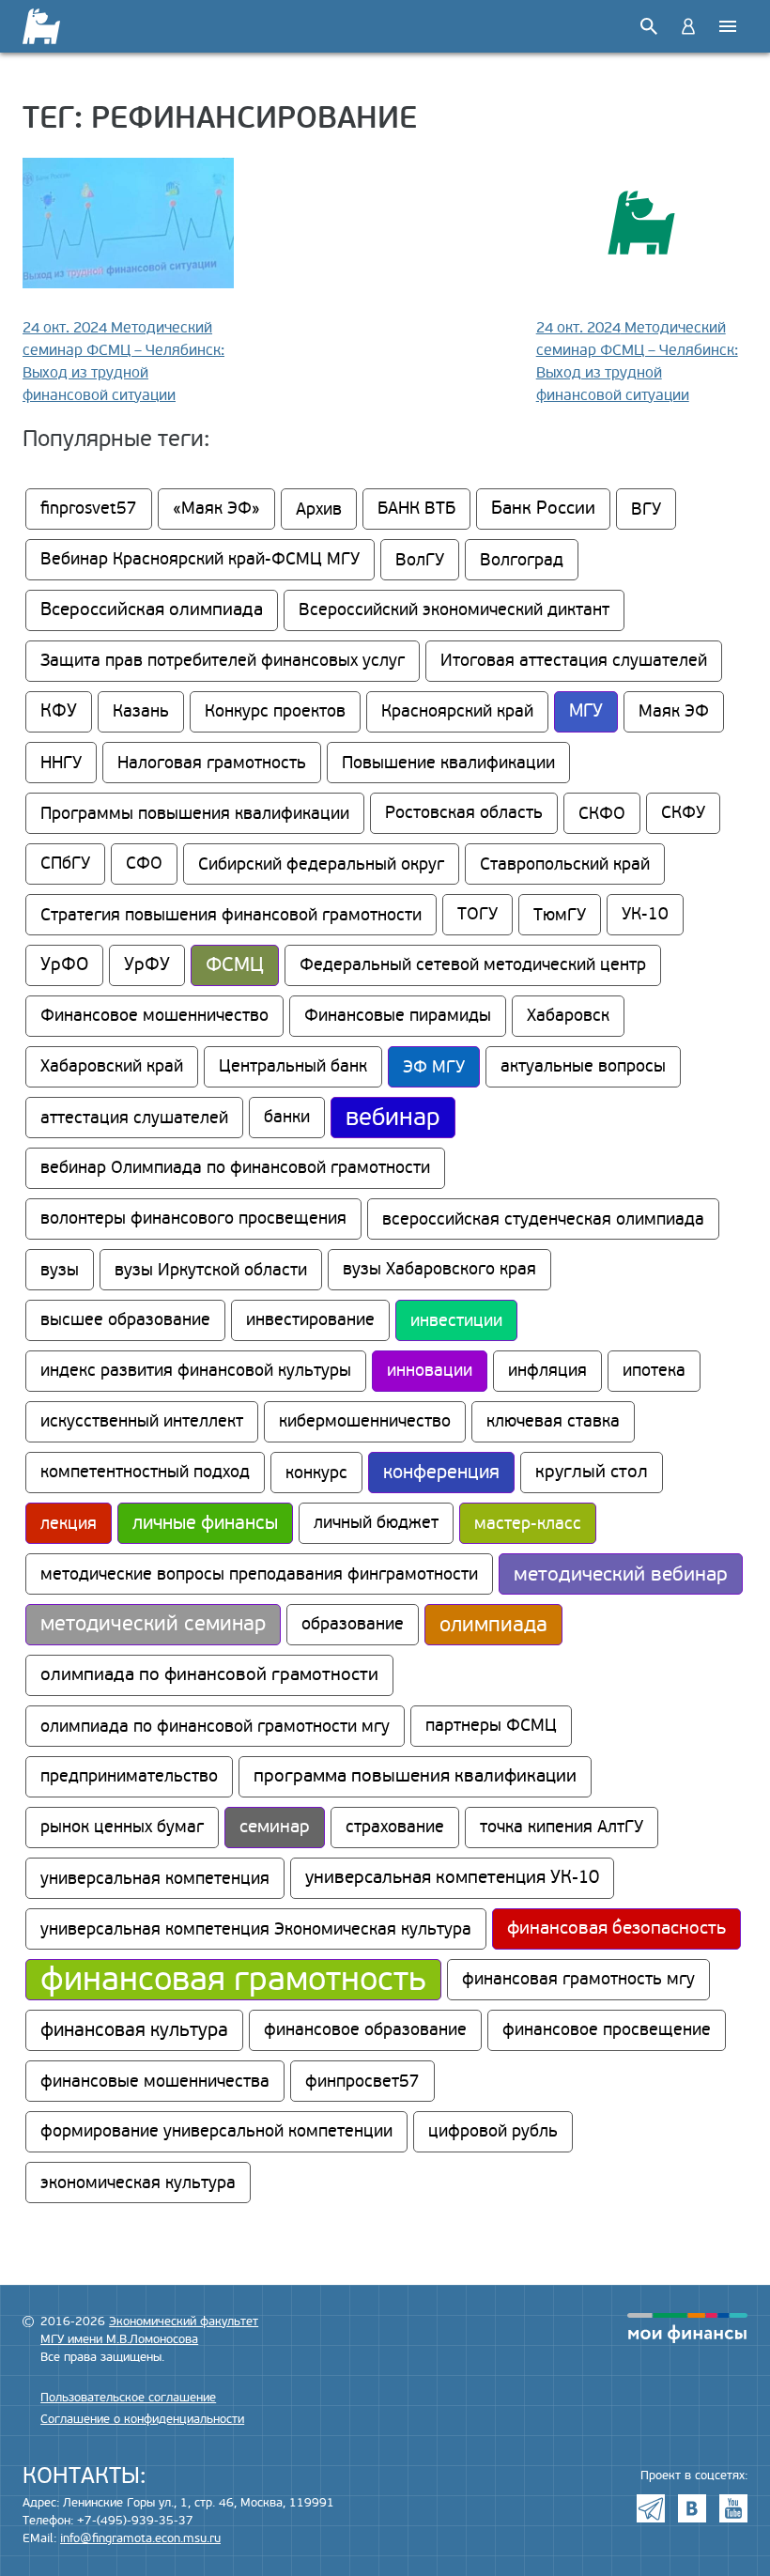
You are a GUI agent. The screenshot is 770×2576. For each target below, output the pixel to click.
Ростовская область (464, 813)
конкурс (316, 1473)
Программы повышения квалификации (195, 813)
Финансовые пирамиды (398, 1016)
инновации (430, 1371)
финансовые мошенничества (155, 2081)
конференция (441, 1473)
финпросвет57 (362, 2081)
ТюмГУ (560, 915)
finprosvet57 (89, 509)
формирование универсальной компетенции (216, 2131)
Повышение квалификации (448, 763)
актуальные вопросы (583, 1066)
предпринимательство (129, 1776)
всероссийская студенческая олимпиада (543, 1219)
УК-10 (645, 914)
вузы (60, 1270)
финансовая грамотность (233, 1980)
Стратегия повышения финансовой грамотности (231, 915)
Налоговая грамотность (212, 763)
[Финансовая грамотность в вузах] (53, 26)
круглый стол (592, 1472)
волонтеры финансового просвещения (193, 1219)
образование (353, 1624)
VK (692, 2508)
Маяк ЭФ (674, 711)
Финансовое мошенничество (154, 1016)
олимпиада (493, 1625)
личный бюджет (376, 1523)
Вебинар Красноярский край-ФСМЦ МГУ (200, 559)
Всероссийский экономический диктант (454, 610)
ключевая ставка (553, 1421)
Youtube (733, 2508)
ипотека (654, 1371)
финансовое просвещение (607, 2030)
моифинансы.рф (687, 2328)
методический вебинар (621, 1574)
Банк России (543, 509)
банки (287, 1117)
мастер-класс (528, 1523)
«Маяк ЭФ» (216, 509)
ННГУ (61, 763)
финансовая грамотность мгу (578, 1979)
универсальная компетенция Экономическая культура (256, 1929)
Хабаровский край (112, 1066)
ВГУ (646, 509)
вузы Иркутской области (211, 1270)
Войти (688, 26)
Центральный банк (293, 1066)
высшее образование (125, 1320)
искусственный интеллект (142, 1421)
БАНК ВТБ (416, 509)
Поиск (649, 26)
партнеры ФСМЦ (491, 1726)
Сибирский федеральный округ (321, 864)
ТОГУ (477, 914)
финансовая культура (134, 2030)
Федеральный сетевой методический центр (473, 965)
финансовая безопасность (616, 1928)
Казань (141, 711)
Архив (319, 509)
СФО (144, 864)
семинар (275, 1827)
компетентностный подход (145, 1472)
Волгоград (522, 560)
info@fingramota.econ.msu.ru (140, 2538)
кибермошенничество (365, 1421)
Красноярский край (457, 711)
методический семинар (153, 1624)
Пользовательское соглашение (128, 2398)
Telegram (651, 2508)
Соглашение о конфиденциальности (142, 2419)
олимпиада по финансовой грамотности (209, 1675)
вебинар (393, 1118)
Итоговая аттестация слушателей (574, 661)
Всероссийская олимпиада (152, 610)
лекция (69, 1523)
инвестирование (310, 1320)
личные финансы (205, 1523)
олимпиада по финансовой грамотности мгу (215, 1726)
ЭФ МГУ (434, 1067)
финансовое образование (365, 2030)
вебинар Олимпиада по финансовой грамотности (235, 1168)
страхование (395, 1827)
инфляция (547, 1371)
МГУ (586, 711)
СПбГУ (65, 864)
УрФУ (147, 965)
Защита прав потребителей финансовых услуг (223, 661)
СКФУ (683, 813)
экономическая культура (138, 2183)
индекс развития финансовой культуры (196, 1371)
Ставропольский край (565, 864)
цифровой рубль (493, 2131)
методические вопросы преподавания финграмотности (259, 1574)
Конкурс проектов (275, 711)
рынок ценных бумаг (122, 1827)
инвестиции (456, 1320)
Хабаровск (568, 1016)
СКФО (602, 813)
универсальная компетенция (155, 1878)
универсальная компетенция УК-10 (452, 1878)
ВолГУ (420, 560)
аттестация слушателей (134, 1118)
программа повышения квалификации (415, 1776)
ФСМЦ (235, 965)
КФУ (59, 711)
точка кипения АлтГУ (562, 1827)
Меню (728, 26)
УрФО (64, 965)
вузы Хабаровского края (439, 1269)
